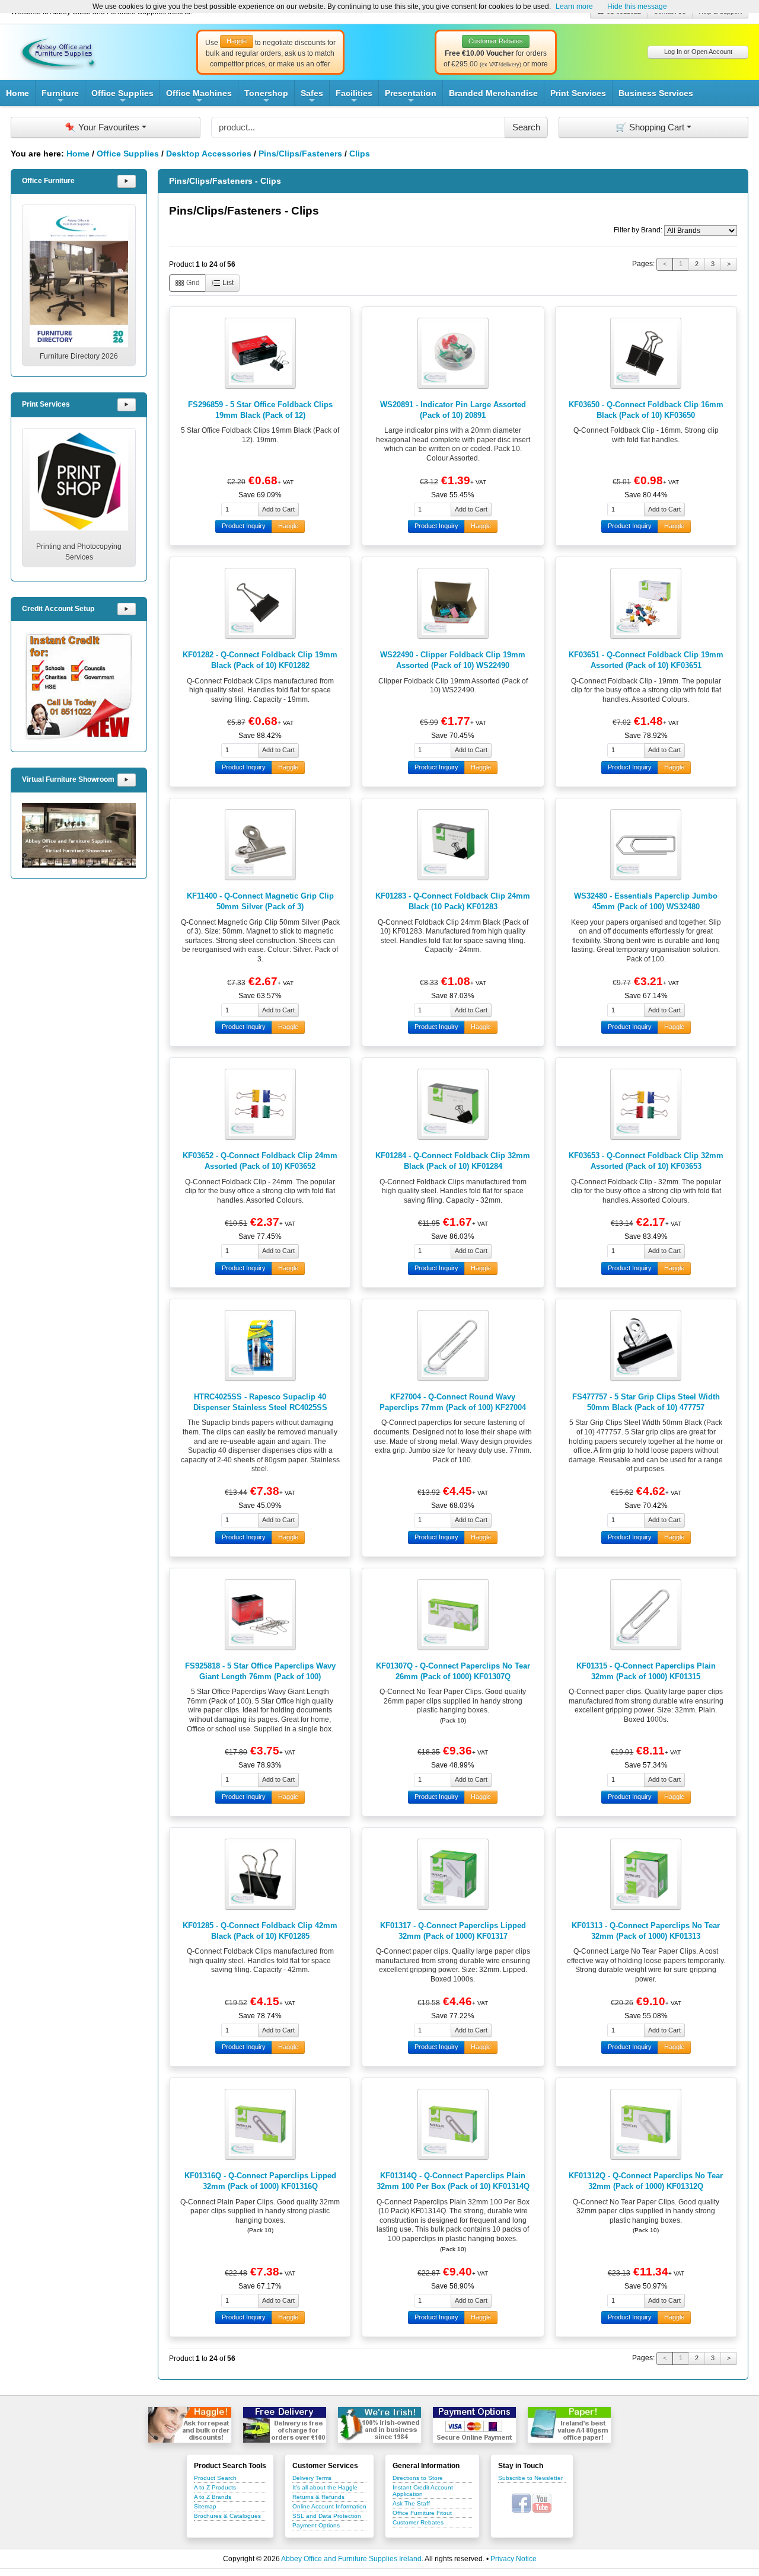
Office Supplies (122, 97)
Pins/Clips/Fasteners (300, 154)
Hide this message (637, 7)
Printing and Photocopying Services (79, 552)
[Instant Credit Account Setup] (79, 686)
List (227, 283)
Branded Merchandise (493, 93)
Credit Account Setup (58, 609)
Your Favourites (102, 127)
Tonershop (266, 97)
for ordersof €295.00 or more (496, 53)
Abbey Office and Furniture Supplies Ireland (351, 2559)
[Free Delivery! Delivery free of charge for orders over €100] (285, 2425)
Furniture (60, 97)
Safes (312, 97)
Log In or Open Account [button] (698, 52)
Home (17, 93)
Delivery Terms (312, 2478)
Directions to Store (418, 2478)
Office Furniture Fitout (422, 2513)
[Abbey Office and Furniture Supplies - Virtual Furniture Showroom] (79, 835)
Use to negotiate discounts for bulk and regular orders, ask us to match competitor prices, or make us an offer (270, 53)
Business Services (656, 93)
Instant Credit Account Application (423, 2491)
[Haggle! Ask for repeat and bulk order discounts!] (190, 2425)
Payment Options (316, 2525)
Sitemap (205, 2506)
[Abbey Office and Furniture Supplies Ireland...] (58, 52)
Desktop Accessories (209, 154)
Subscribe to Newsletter (530, 2478)
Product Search (215, 2478)
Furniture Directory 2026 (79, 356)
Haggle (288, 526)
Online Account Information (329, 2506)
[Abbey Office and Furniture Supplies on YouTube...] (542, 2503)
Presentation (411, 97)
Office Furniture (48, 181)
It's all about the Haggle (325, 2487)
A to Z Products (215, 2487)
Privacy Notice (514, 2559)
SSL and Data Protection (327, 2516)
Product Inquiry (244, 526)
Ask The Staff (411, 2503)
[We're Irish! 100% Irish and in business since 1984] (379, 2425)
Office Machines (199, 97)
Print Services (578, 93)
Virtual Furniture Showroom (68, 779)
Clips (360, 154)
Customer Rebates (418, 2522)
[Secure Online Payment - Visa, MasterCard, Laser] (474, 2425)
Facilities (354, 97)
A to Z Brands (213, 2497)
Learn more (574, 7)
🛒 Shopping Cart (650, 127)
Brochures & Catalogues (227, 2516)
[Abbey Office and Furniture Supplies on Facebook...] (521, 2503)
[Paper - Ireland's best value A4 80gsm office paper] (569, 2425)
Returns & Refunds (318, 2497)
